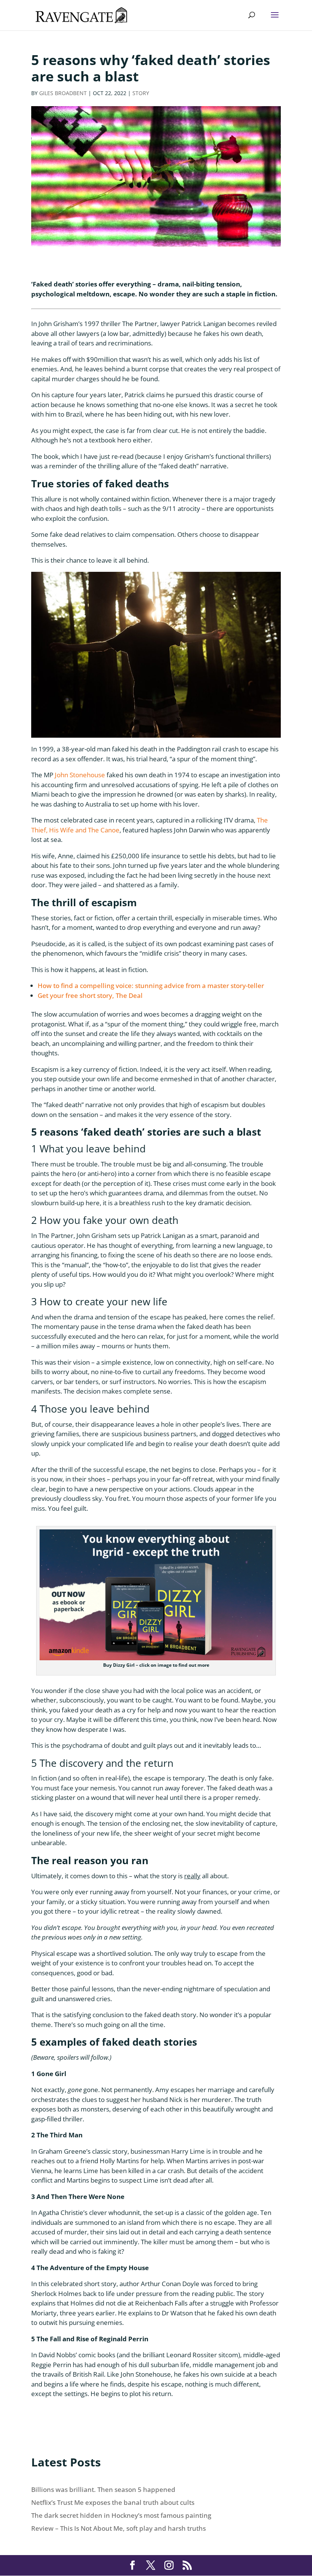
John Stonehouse (80, 775)
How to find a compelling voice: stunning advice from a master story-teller (151, 986)
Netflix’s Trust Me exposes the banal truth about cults (113, 2502)
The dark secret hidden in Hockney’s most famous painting (121, 2515)
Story (141, 93)
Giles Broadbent (63, 93)
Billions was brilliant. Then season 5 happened (103, 2489)
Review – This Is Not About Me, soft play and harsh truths (119, 2528)
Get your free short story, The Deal (90, 995)
